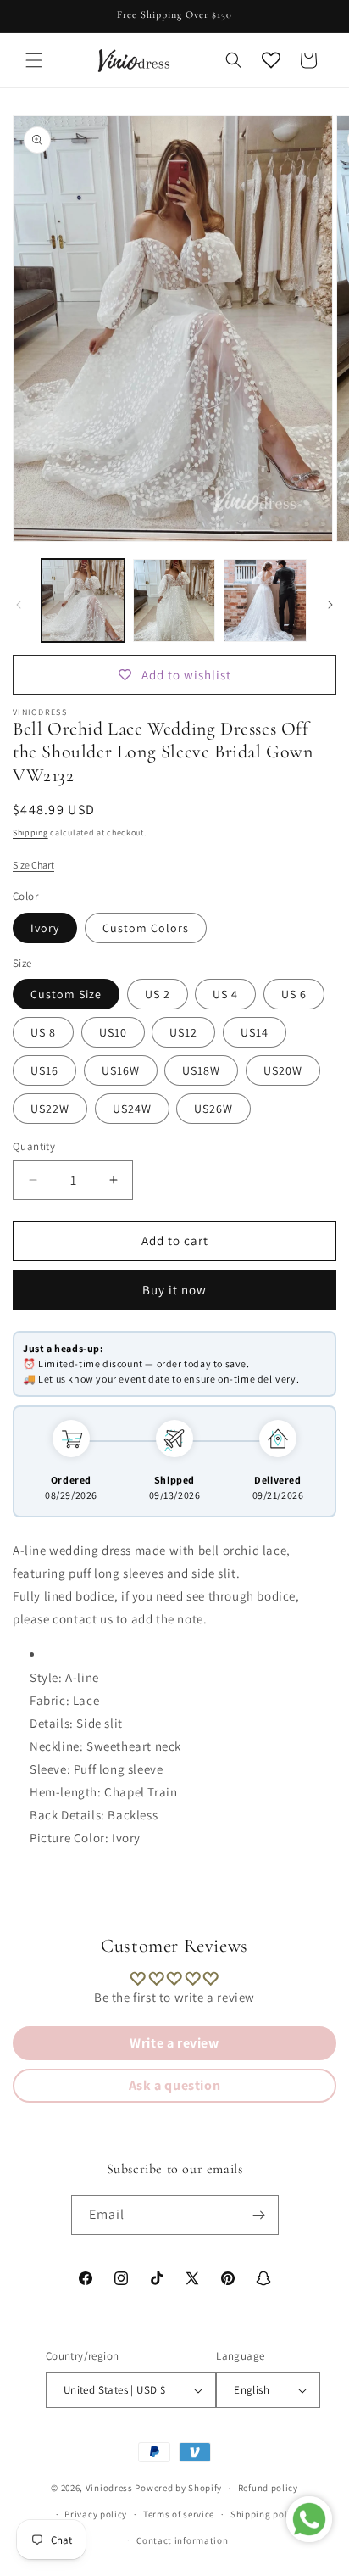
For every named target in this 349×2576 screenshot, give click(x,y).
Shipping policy (266, 2514)
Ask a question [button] (174, 2085)
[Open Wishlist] (271, 60)
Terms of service (179, 2514)
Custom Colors (146, 928)
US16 (44, 1070)
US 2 (158, 994)
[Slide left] (19, 605)
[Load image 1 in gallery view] (83, 601)
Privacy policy (96, 2514)
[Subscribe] (259, 2215)
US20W (283, 1070)
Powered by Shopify (178, 2488)
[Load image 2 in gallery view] (174, 601)
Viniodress (109, 2488)
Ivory (45, 928)
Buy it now (174, 1290)
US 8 (43, 1032)
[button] (34, 60)
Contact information (182, 2540)
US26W (213, 1109)
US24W (132, 1109)
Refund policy (268, 2488)
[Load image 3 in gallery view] (265, 601)
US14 (255, 1032)
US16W (121, 1070)
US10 (113, 1032)
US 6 (294, 994)
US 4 (225, 994)
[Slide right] (330, 605)
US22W (50, 1109)
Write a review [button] (174, 2043)
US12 (183, 1032)
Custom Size (66, 994)
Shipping (30, 833)
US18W (201, 1070)
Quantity (34, 1146)
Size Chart (33, 865)
